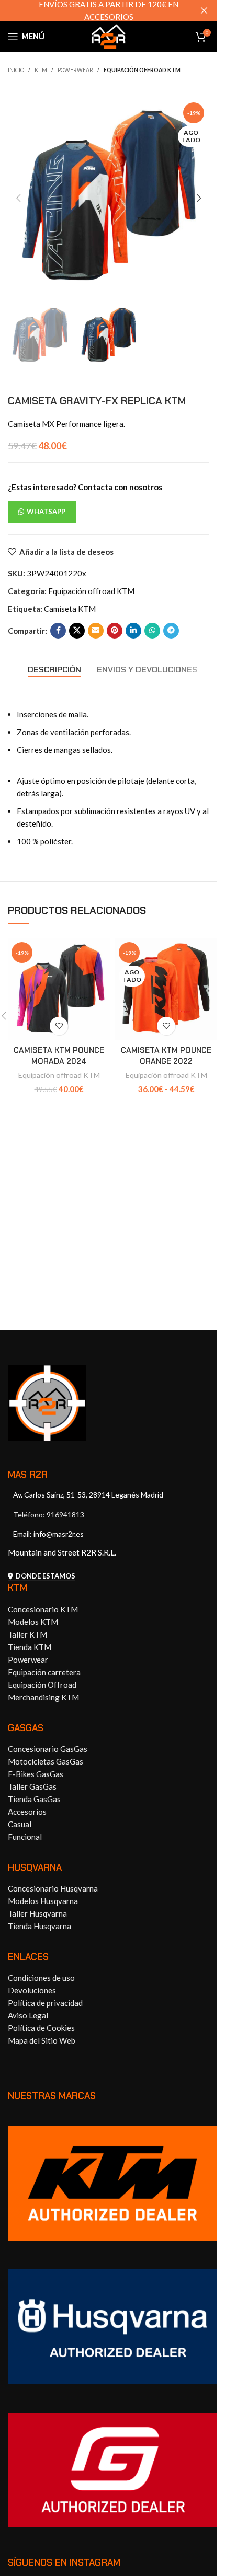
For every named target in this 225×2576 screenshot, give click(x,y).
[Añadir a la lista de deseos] (59, 1026)
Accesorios (27, 1812)
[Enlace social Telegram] (171, 631)
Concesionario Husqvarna (53, 1888)
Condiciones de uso (41, 1978)
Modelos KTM (33, 1622)
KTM (41, 70)
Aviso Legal (28, 2015)
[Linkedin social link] (133, 631)
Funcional (25, 1837)
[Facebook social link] (58, 631)
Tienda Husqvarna (40, 1926)
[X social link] (77, 631)
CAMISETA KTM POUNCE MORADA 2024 (59, 1056)
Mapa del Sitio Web (42, 2040)
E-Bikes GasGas (36, 1774)
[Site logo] (109, 36)
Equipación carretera (44, 1672)
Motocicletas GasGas (46, 1761)
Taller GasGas (32, 1786)
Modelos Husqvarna (43, 1901)
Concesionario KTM (43, 1609)
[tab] (54, 670)
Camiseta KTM (70, 609)
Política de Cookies (41, 2028)
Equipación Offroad (42, 1685)
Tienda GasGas (34, 1799)
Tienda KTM (30, 1647)
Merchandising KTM (43, 1697)
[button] (18, 198)
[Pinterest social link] (115, 631)
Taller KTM (27, 1634)
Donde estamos (46, 1576)
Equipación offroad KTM (142, 70)
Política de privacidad (45, 2003)
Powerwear (75, 70)
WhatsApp (46, 512)
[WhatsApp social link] (152, 631)
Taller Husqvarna (37, 1913)
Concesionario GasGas (48, 1749)
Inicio (16, 70)
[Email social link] (96, 631)
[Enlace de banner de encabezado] (109, 10)
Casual (20, 1824)
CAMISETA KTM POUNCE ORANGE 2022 (166, 1056)
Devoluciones (32, 1990)
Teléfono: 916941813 (49, 1515)
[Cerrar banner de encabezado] (204, 10)
